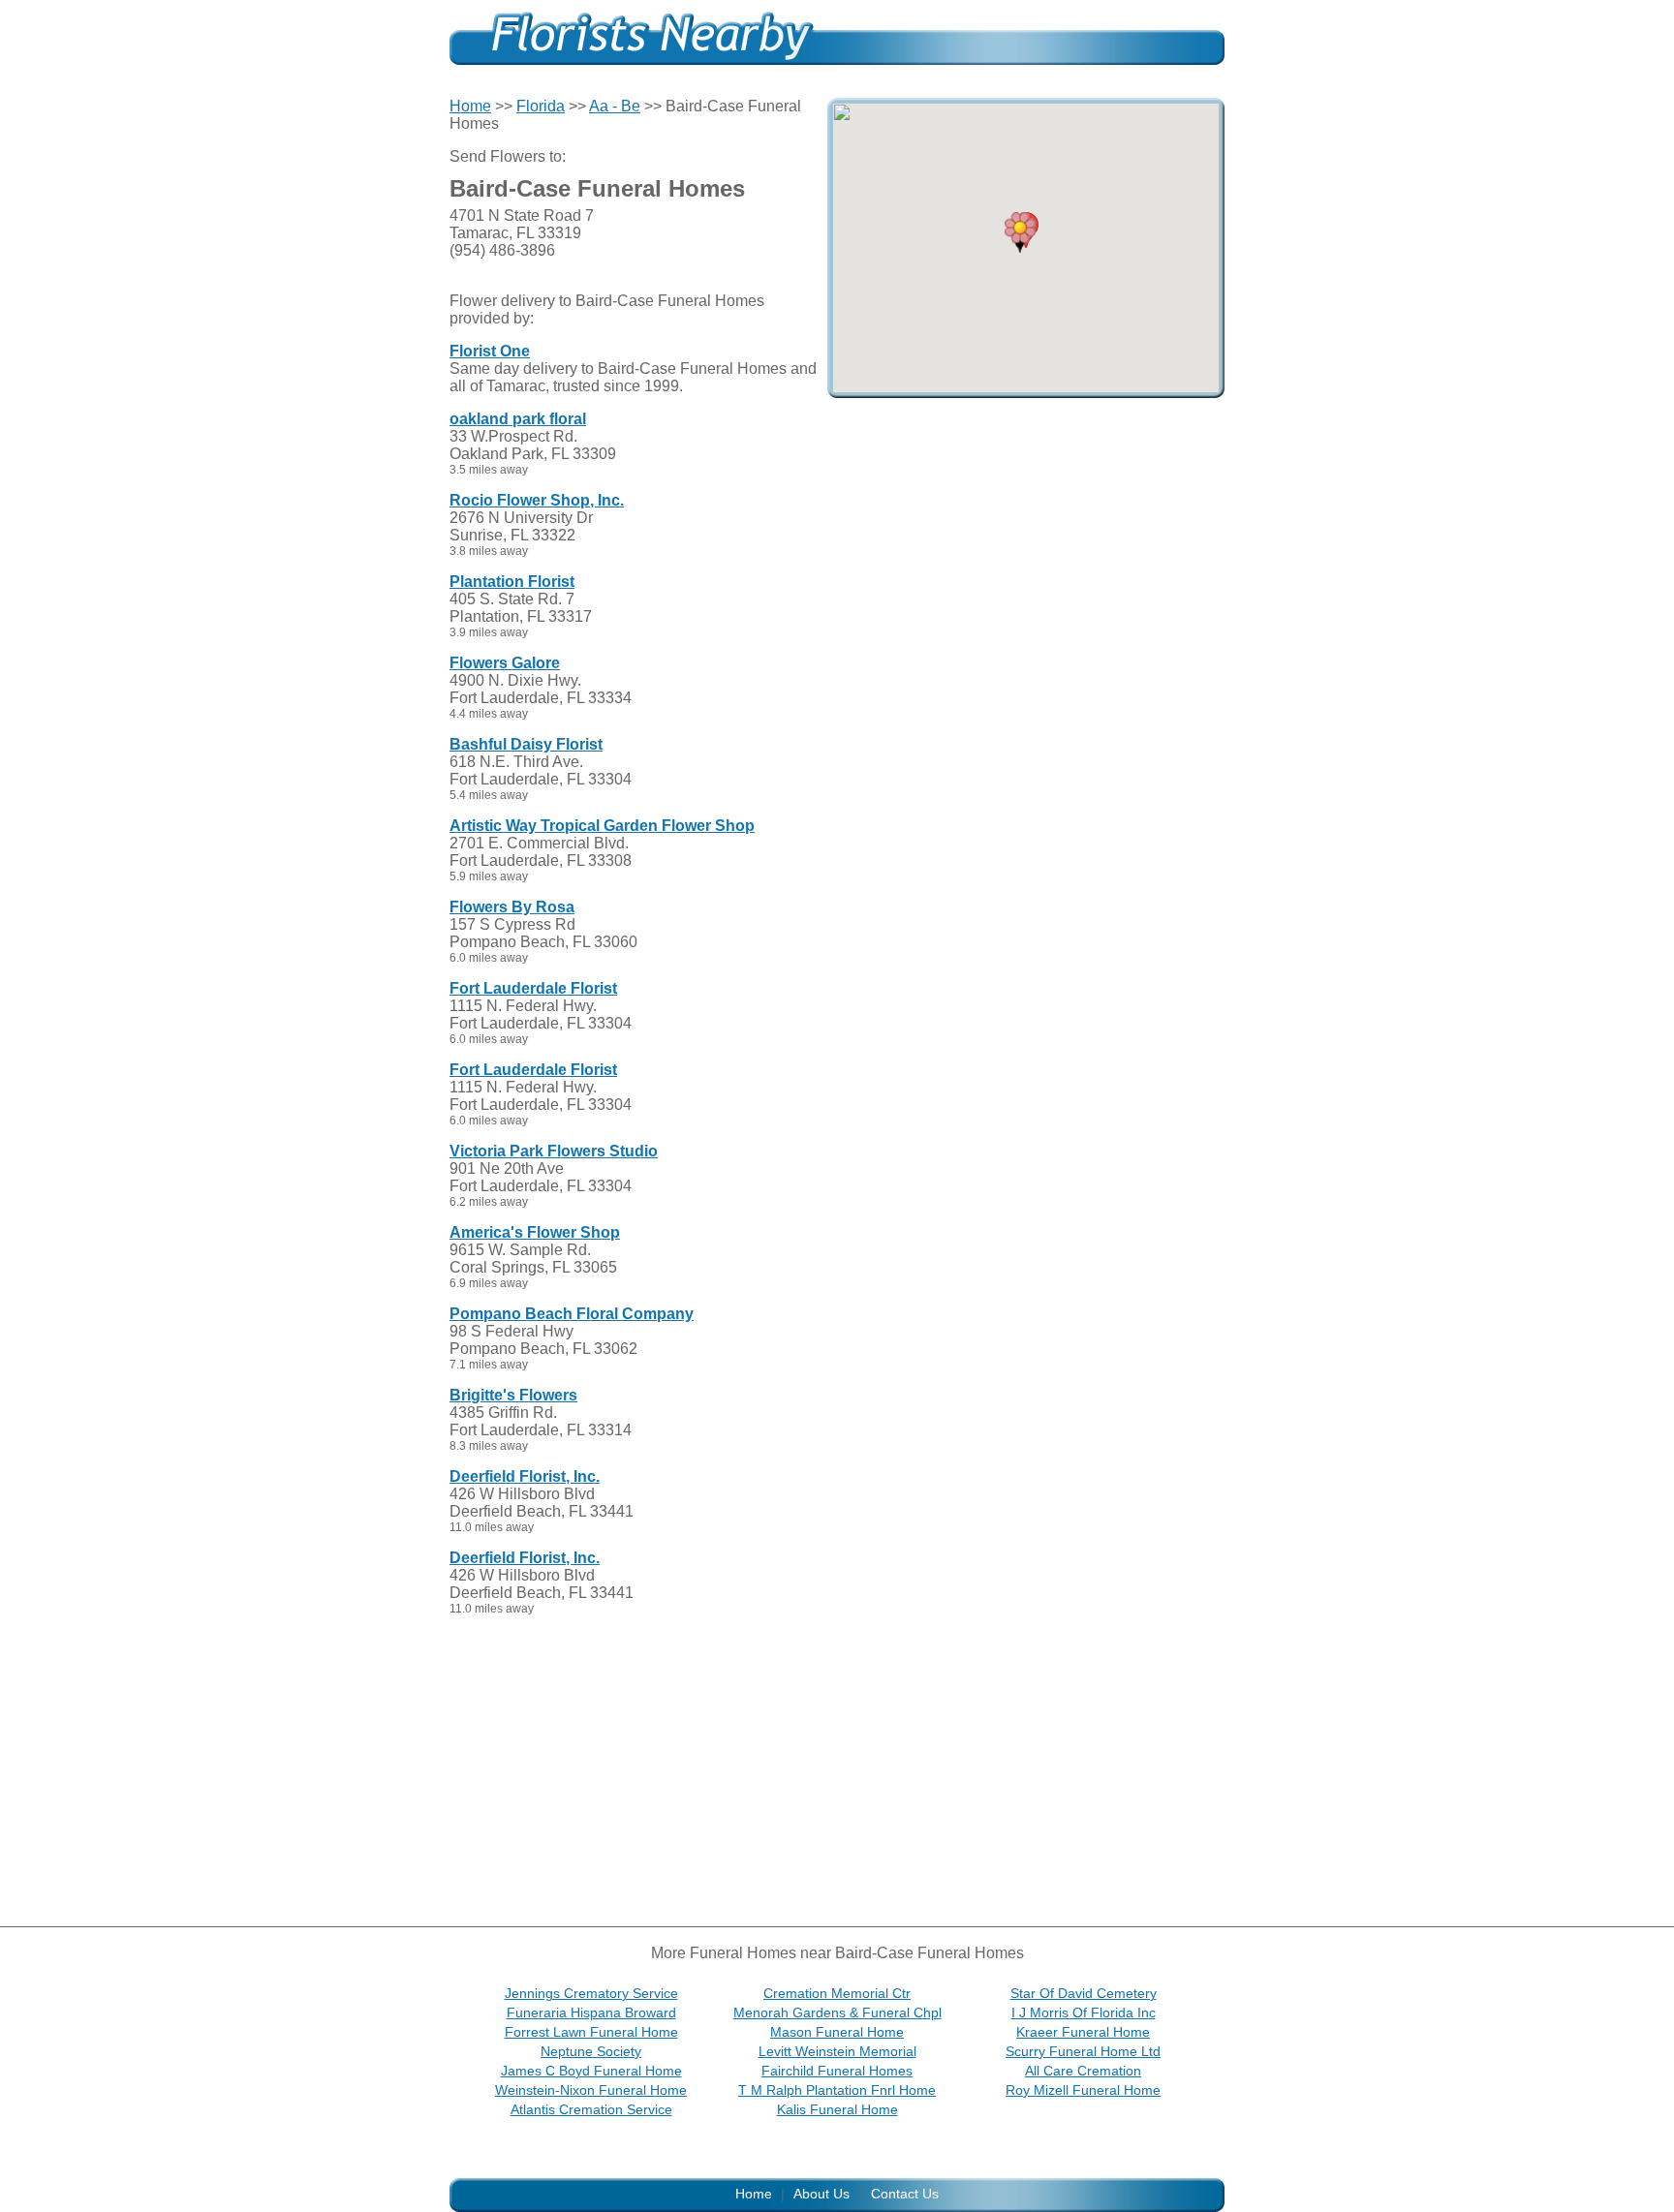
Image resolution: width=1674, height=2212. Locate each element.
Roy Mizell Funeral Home (1083, 2090)
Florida (541, 106)
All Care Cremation (1083, 2071)
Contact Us (905, 2194)
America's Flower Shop (535, 1232)
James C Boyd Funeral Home (591, 2071)
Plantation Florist (512, 582)
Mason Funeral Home (837, 2032)
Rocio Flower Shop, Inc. (537, 500)
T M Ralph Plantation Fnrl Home (837, 2090)
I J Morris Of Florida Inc (1084, 2012)
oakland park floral (518, 419)
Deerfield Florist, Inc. (525, 1476)
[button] (1020, 232)
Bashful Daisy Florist (526, 744)
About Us (821, 2194)
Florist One (490, 351)
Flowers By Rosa (512, 907)
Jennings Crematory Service (591, 1993)
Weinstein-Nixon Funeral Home (591, 2090)
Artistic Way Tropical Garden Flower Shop (602, 826)
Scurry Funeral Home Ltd (1083, 2051)
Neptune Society (591, 2051)
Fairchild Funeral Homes (837, 2071)
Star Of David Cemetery (1084, 1993)
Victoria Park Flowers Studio (554, 1151)
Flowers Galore (505, 663)
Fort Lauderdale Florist (533, 988)
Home (470, 106)
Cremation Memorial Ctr (837, 1993)
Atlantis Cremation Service (591, 2109)
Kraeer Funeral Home (1083, 2032)
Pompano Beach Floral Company (572, 1314)
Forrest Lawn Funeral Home (591, 2032)
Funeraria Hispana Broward (591, 2012)
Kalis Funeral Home (837, 2109)
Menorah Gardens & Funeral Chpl (837, 2012)
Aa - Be (615, 106)
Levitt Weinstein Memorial (837, 2051)
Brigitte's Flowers (513, 1395)
